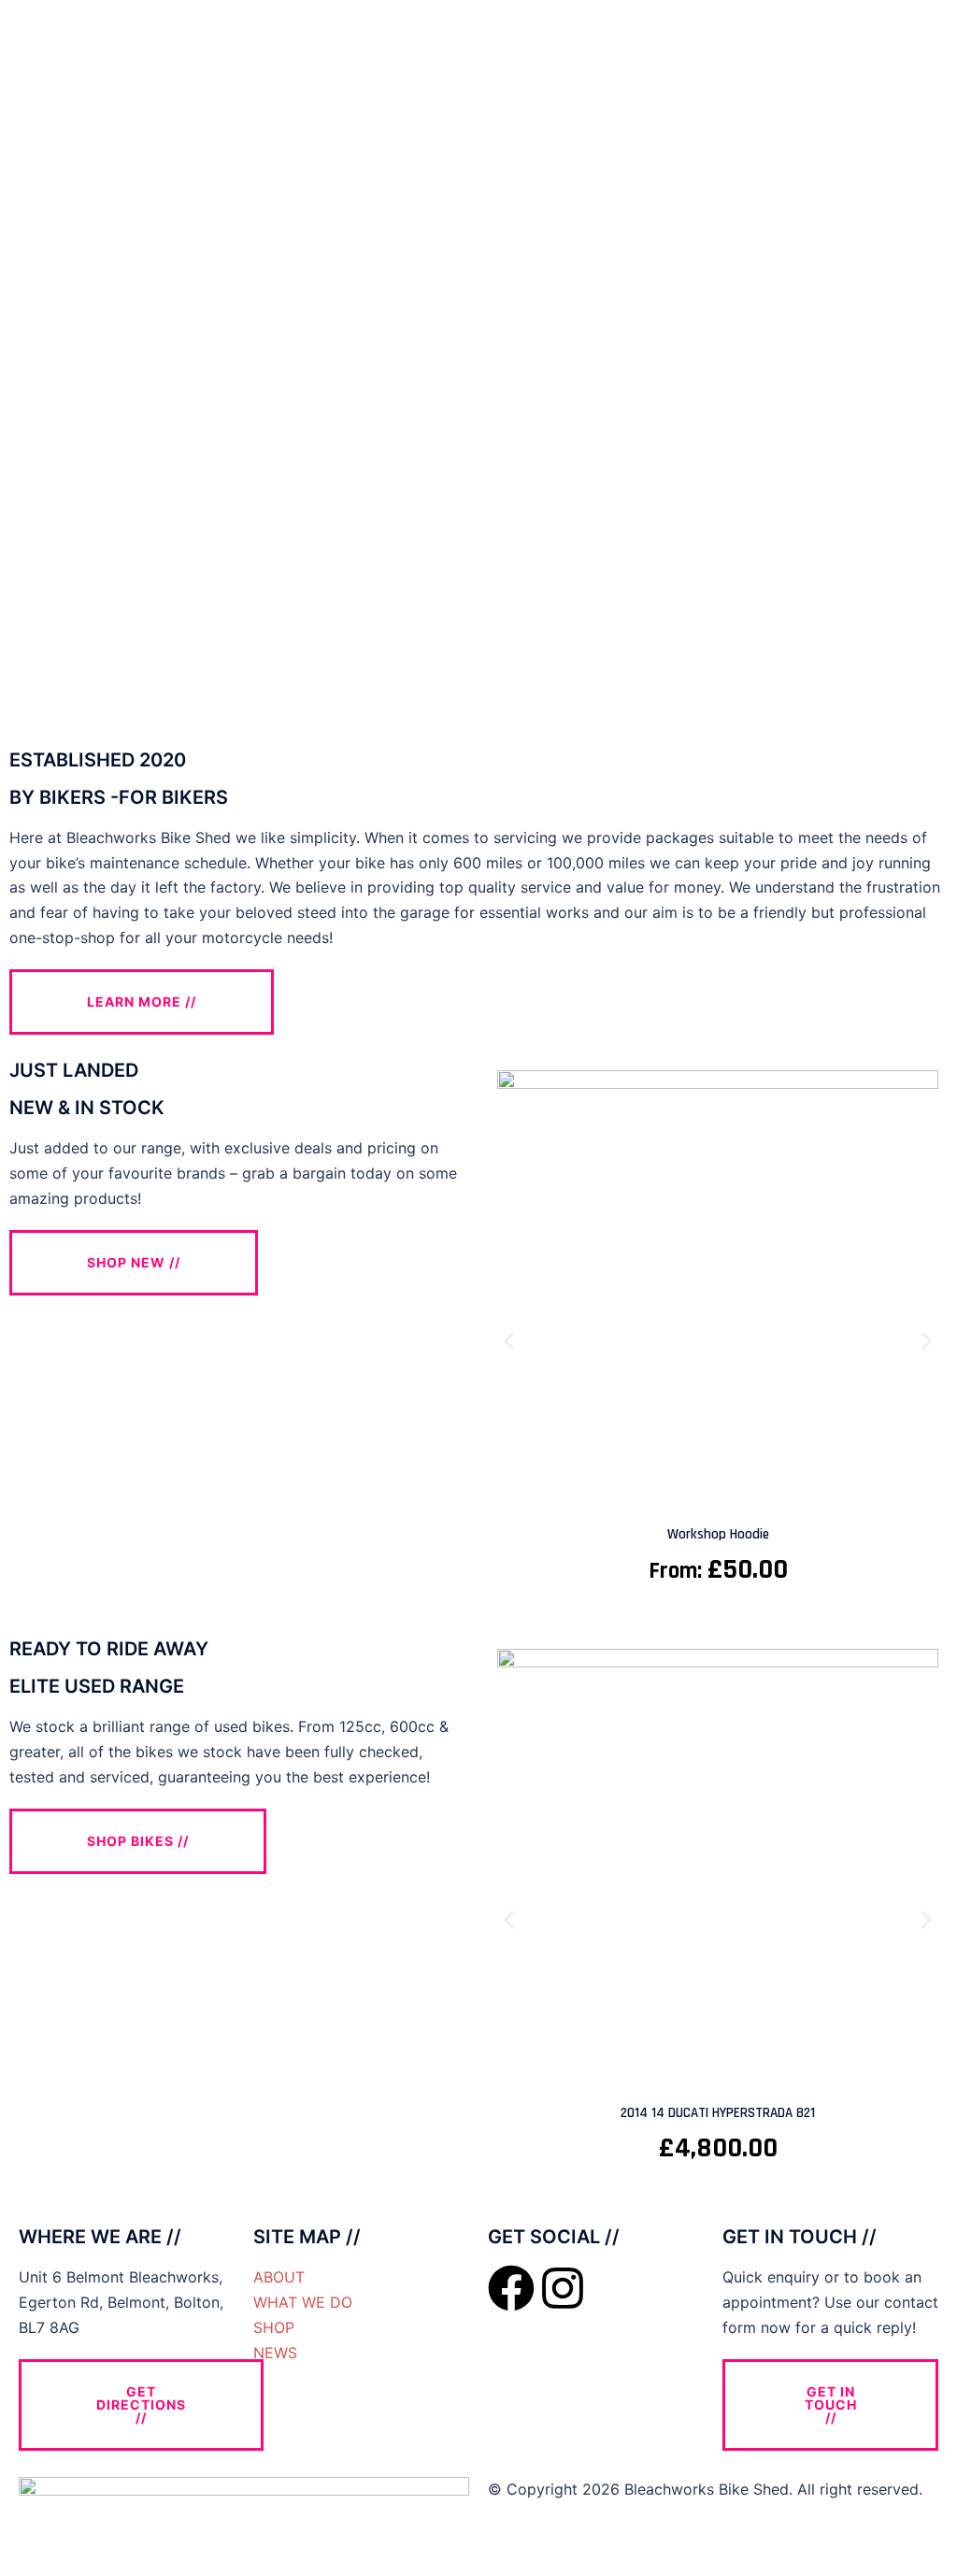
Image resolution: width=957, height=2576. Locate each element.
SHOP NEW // (134, 1262)
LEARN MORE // (142, 1002)
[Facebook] (511, 2288)
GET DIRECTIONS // (141, 2404)
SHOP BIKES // (138, 1841)
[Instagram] (563, 2288)
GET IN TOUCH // (831, 2404)
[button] (509, 1341)
